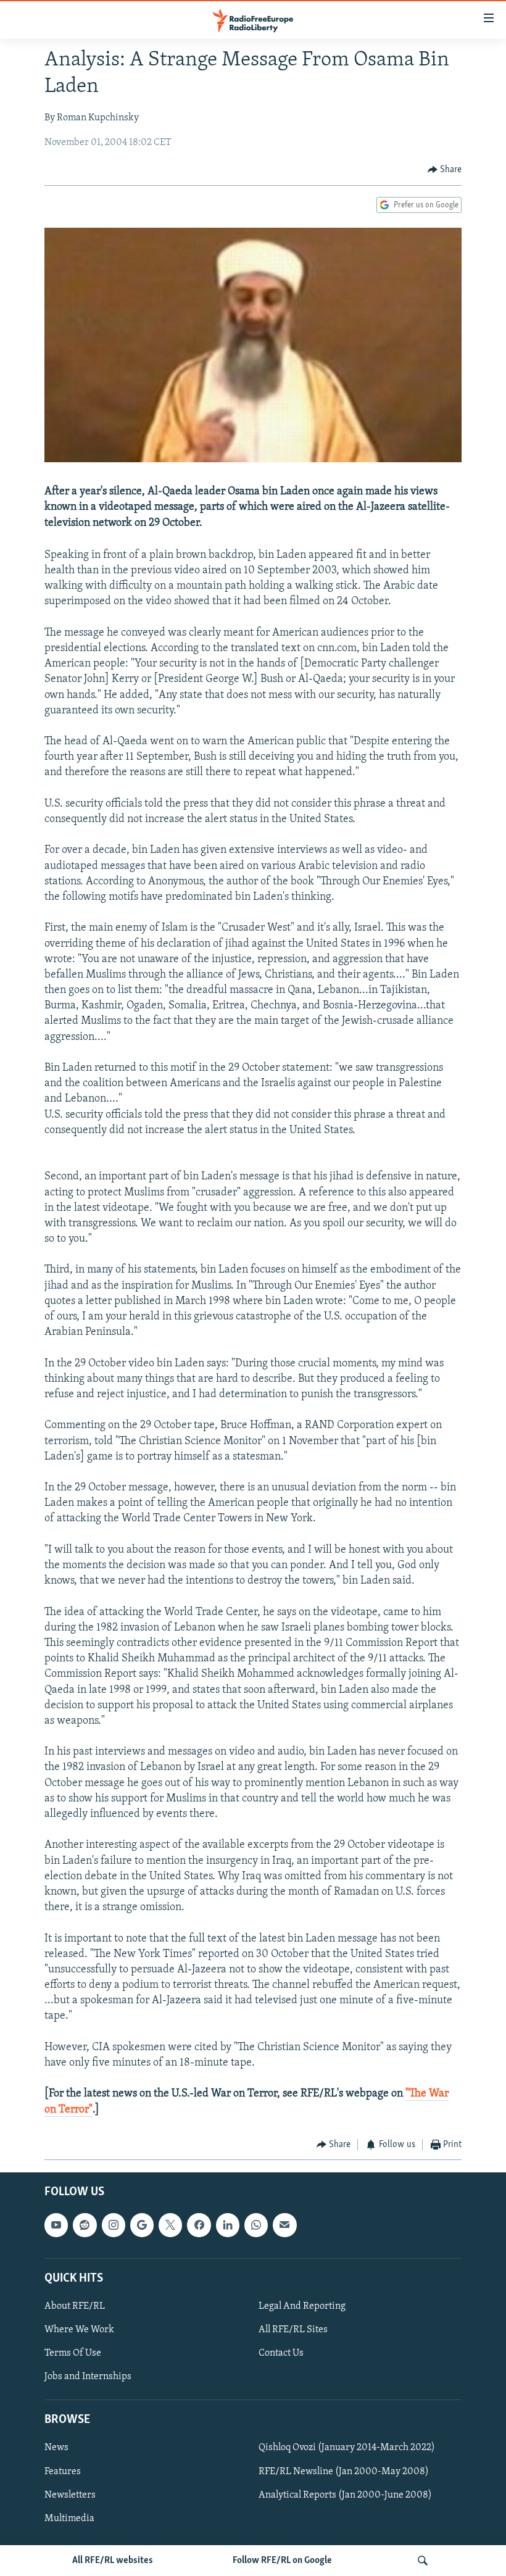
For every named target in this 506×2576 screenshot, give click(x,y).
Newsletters (70, 2495)
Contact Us (281, 2353)
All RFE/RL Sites (293, 2330)
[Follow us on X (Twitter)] (170, 2225)
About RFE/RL (75, 2306)
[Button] (445, 170)
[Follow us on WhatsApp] (256, 2225)
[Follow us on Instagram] (114, 2225)
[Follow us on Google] (142, 2225)
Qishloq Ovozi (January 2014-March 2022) (347, 2448)
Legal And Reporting (302, 2306)
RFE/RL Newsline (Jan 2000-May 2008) (344, 2472)
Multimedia (69, 2519)
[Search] (423, 2561)
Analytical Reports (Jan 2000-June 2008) (345, 2495)
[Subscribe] (284, 2225)
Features (63, 2472)
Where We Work (79, 2330)
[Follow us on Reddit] (85, 2225)
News (56, 2448)
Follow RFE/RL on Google (282, 2561)
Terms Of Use (73, 2353)
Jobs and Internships (88, 2377)
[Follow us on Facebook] (199, 2225)
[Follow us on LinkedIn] (228, 2225)
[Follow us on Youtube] (56, 2225)
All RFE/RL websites (113, 2561)
